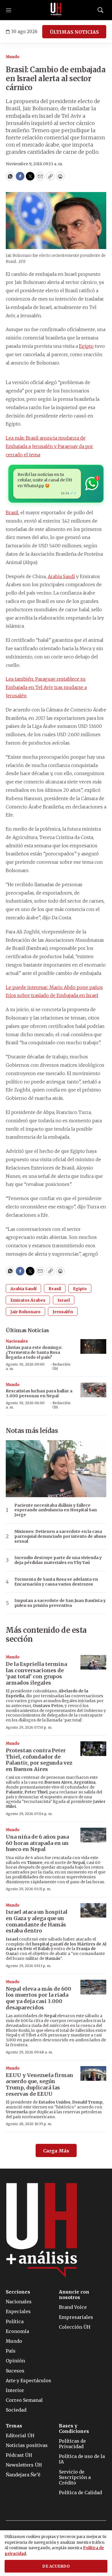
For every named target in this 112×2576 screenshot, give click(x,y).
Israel (64, 1300)
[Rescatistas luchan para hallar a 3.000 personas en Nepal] (93, 1390)
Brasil (12, 512)
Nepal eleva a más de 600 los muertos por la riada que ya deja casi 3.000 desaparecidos (38, 1998)
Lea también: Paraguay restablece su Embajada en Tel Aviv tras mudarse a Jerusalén (46, 687)
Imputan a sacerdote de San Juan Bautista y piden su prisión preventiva (60, 1603)
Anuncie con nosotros (74, 2295)
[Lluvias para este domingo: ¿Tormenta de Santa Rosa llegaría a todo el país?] (93, 1346)
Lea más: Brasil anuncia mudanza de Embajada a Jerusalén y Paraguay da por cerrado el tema (49, 446)
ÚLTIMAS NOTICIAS (74, 32)
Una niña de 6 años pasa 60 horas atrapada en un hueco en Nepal (37, 1843)
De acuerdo (56, 2566)
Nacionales (17, 1341)
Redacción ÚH (61, 1366)
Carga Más (56, 2151)
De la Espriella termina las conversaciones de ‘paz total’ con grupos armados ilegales (36, 1673)
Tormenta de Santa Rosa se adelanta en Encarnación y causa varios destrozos (56, 1582)
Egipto (86, 346)
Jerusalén (63, 1312)
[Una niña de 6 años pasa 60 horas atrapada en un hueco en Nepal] (93, 1835)
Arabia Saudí (61, 576)
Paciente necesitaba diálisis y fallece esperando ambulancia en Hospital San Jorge (56, 1510)
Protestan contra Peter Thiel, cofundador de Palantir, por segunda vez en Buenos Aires (39, 1760)
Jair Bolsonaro (25, 1312)
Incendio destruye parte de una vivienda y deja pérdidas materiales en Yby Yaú (58, 1560)
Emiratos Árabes (28, 1300)
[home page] (56, 10)
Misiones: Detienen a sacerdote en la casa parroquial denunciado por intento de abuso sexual (60, 1536)
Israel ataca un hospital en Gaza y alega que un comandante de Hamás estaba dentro (37, 1921)
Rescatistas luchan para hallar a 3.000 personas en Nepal (39, 1393)
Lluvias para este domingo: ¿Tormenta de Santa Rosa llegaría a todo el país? (34, 1352)
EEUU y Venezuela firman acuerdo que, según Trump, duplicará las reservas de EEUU (39, 2085)
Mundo (13, 57)
